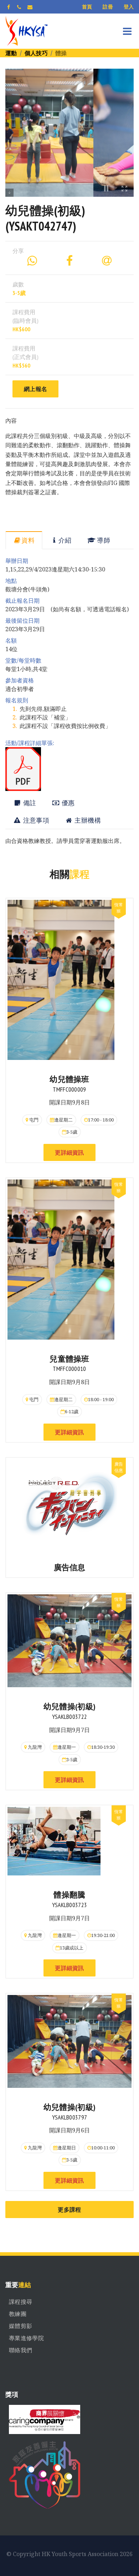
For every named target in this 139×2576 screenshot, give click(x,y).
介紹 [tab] (65, 540)
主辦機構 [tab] (87, 820)
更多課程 (69, 2210)
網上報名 (35, 389)
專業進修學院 (26, 2338)
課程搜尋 (20, 2302)
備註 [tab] (29, 803)
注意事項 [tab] (35, 820)
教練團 (18, 2314)
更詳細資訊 (69, 1152)
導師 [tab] (103, 540)
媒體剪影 (20, 2326)
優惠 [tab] (67, 803)
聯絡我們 (20, 2350)
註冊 (108, 7)
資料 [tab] (28, 540)
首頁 (87, 7)
